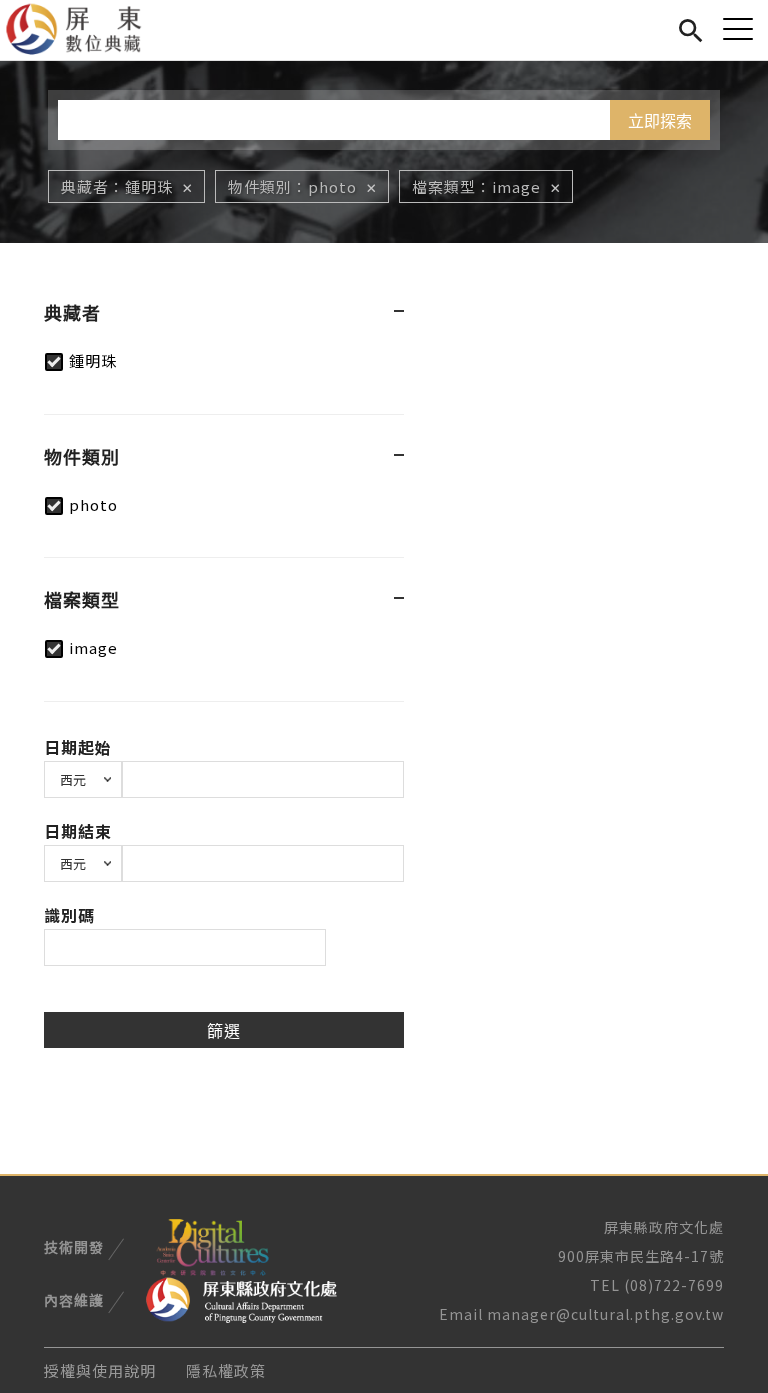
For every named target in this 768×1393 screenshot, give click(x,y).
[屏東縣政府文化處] (241, 1298)
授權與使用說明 (100, 1370)
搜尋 (690, 27)
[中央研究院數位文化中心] (212, 1245)
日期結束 (78, 831)
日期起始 (78, 747)
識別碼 (69, 915)
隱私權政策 (226, 1370)
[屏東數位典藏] (85, 30)
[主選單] (738, 28)
